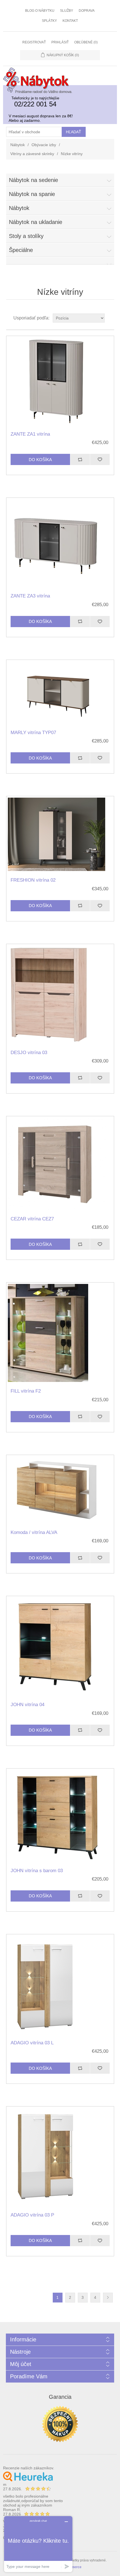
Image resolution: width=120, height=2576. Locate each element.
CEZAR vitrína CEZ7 (32, 1219)
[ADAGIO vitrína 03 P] (60, 2157)
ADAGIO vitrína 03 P (32, 2215)
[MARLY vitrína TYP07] (60, 693)
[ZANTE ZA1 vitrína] (60, 382)
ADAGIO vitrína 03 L (32, 2043)
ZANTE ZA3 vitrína (30, 596)
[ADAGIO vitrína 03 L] (60, 1985)
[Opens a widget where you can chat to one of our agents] (38, 2544)
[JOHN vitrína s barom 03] (60, 1816)
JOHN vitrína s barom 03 (37, 1871)
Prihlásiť (60, 42)
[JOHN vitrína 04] (60, 1647)
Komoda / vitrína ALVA (34, 1532)
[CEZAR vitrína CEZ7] (60, 1164)
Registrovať (34, 42)
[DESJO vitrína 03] (60, 995)
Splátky (49, 21)
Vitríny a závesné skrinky (32, 154)
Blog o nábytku (40, 11)
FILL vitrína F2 (26, 1391)
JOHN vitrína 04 (27, 1705)
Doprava (87, 11)
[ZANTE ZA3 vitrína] (60, 543)
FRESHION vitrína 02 (33, 880)
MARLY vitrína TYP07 (33, 733)
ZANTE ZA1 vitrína (30, 434)
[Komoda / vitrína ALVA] (60, 1490)
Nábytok (18, 145)
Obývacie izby (44, 145)
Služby (67, 11)
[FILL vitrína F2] (60, 1333)
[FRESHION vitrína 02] (60, 835)
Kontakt (70, 21)
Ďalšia (108, 2298)
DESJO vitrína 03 (29, 1053)
